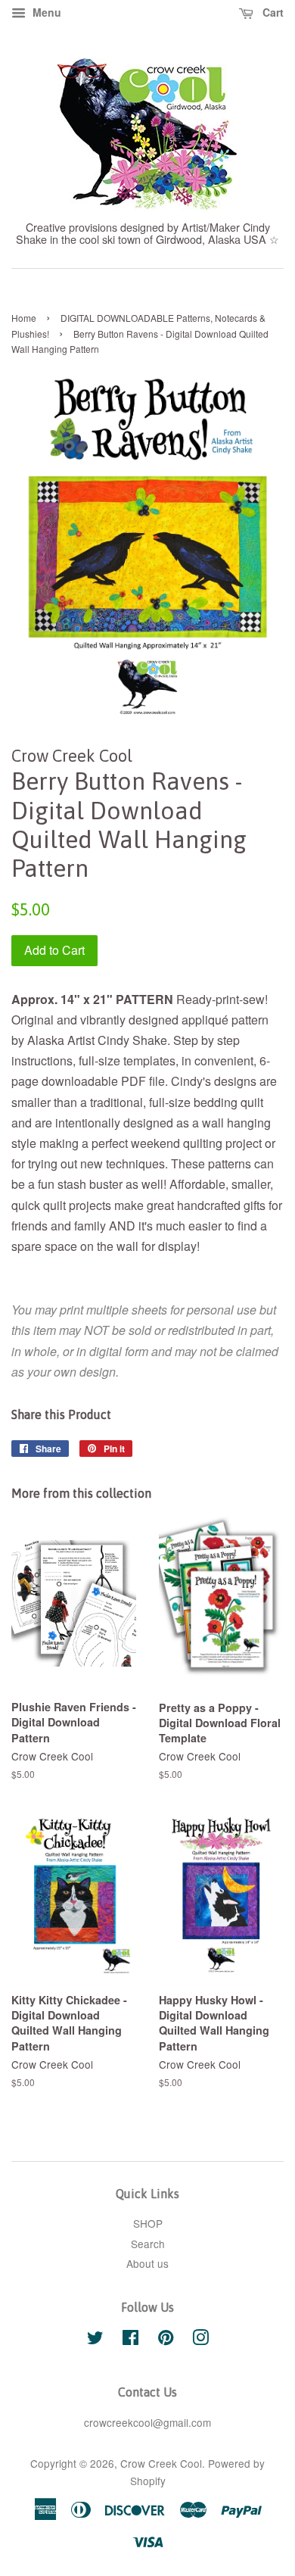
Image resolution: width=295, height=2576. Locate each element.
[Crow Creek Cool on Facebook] (130, 2340)
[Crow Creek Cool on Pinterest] (166, 2340)
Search (148, 2244)
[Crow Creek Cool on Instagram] (200, 2340)
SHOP (148, 2223)
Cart (272, 12)
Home (24, 318)
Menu (45, 12)
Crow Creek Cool (161, 2463)
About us (147, 2263)
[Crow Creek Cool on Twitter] (95, 2340)
